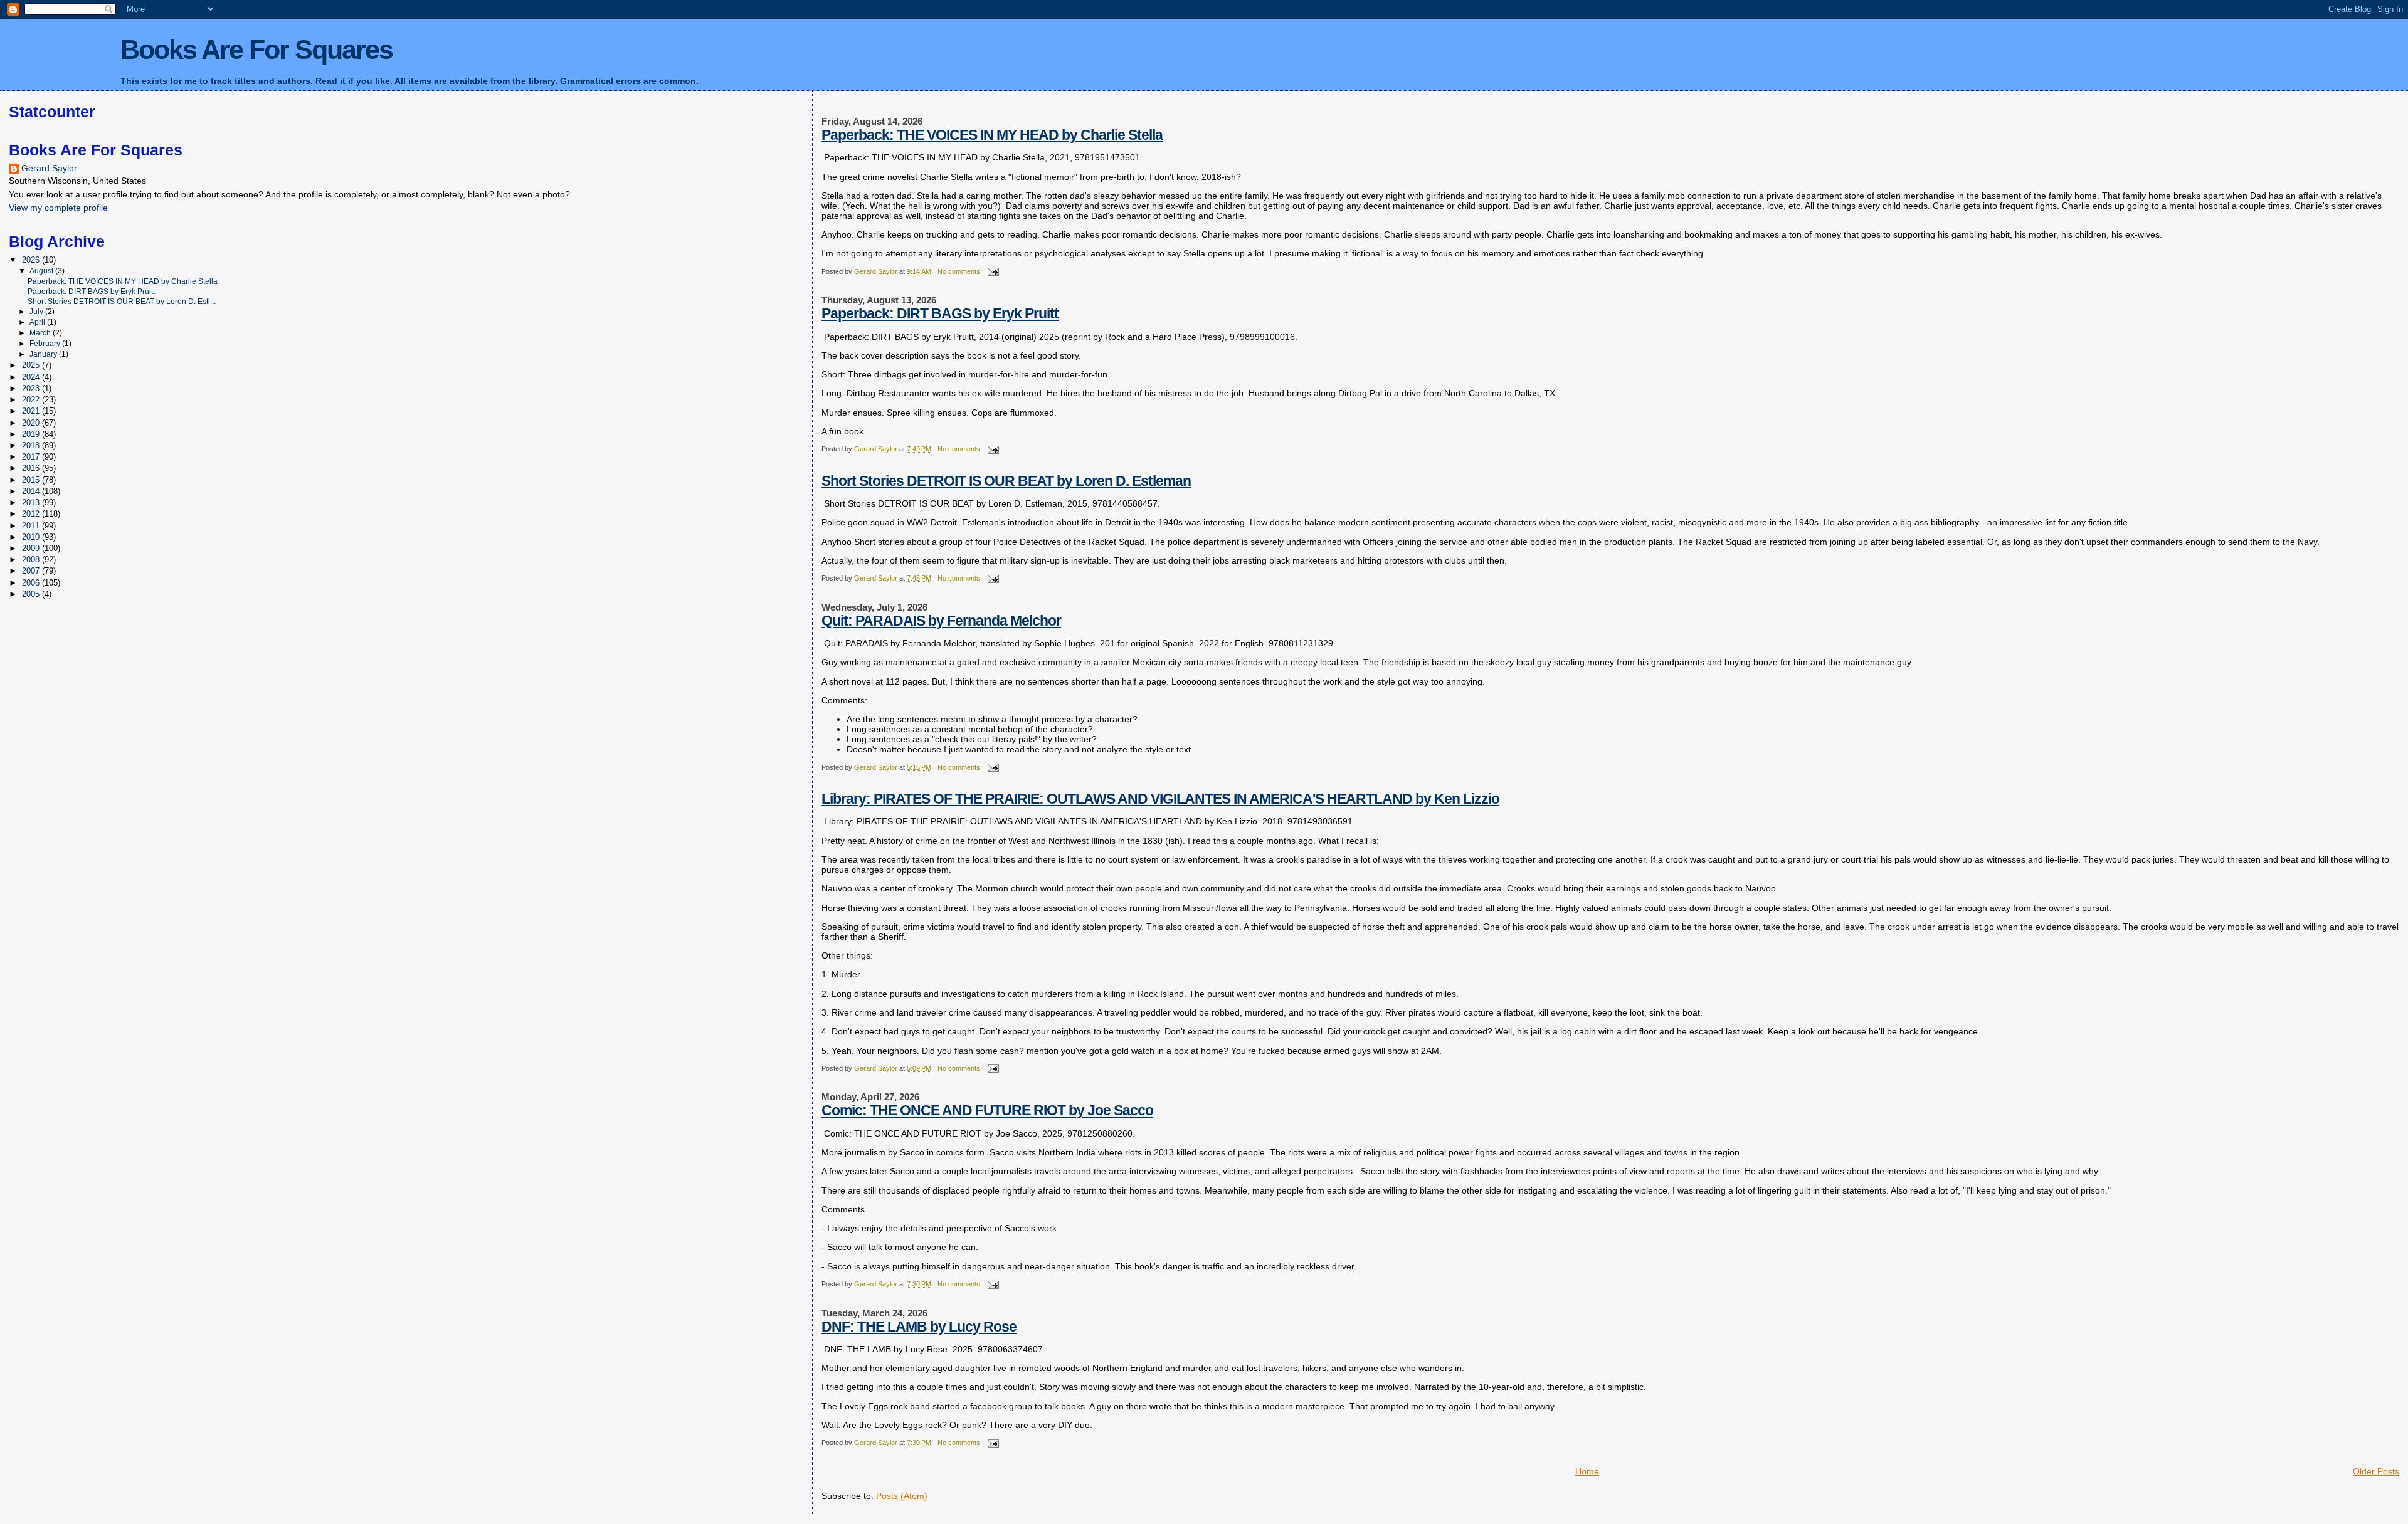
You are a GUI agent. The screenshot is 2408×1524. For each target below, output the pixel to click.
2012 (32, 514)
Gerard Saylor (49, 168)
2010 (32, 537)
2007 (32, 571)
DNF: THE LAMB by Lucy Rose (919, 1327)
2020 (32, 423)
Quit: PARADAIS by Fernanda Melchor (941, 621)
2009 (32, 548)
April (38, 322)
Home (1587, 1471)
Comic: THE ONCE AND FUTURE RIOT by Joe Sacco (987, 1110)
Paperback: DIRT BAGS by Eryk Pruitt (940, 313)
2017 (32, 457)
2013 (32, 502)
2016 (32, 468)
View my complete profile (58, 208)
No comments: (961, 271)
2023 (32, 388)
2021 (32, 411)
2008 (32, 560)
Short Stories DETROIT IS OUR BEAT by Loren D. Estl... (122, 301)
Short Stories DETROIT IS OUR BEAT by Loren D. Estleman (1006, 481)
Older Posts (2376, 1471)
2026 (32, 260)
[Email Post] (992, 271)
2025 (32, 365)
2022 (32, 400)
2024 (32, 377)
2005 (32, 594)
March (41, 333)
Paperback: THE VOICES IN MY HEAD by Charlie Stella (992, 135)
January (44, 354)
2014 (32, 491)
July (37, 312)
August (42, 271)
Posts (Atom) (902, 1496)
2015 (32, 480)
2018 (32, 445)
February (46, 344)
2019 (32, 434)
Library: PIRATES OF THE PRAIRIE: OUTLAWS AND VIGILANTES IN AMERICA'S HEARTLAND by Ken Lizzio (1160, 799)
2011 (32, 526)
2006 (32, 583)
